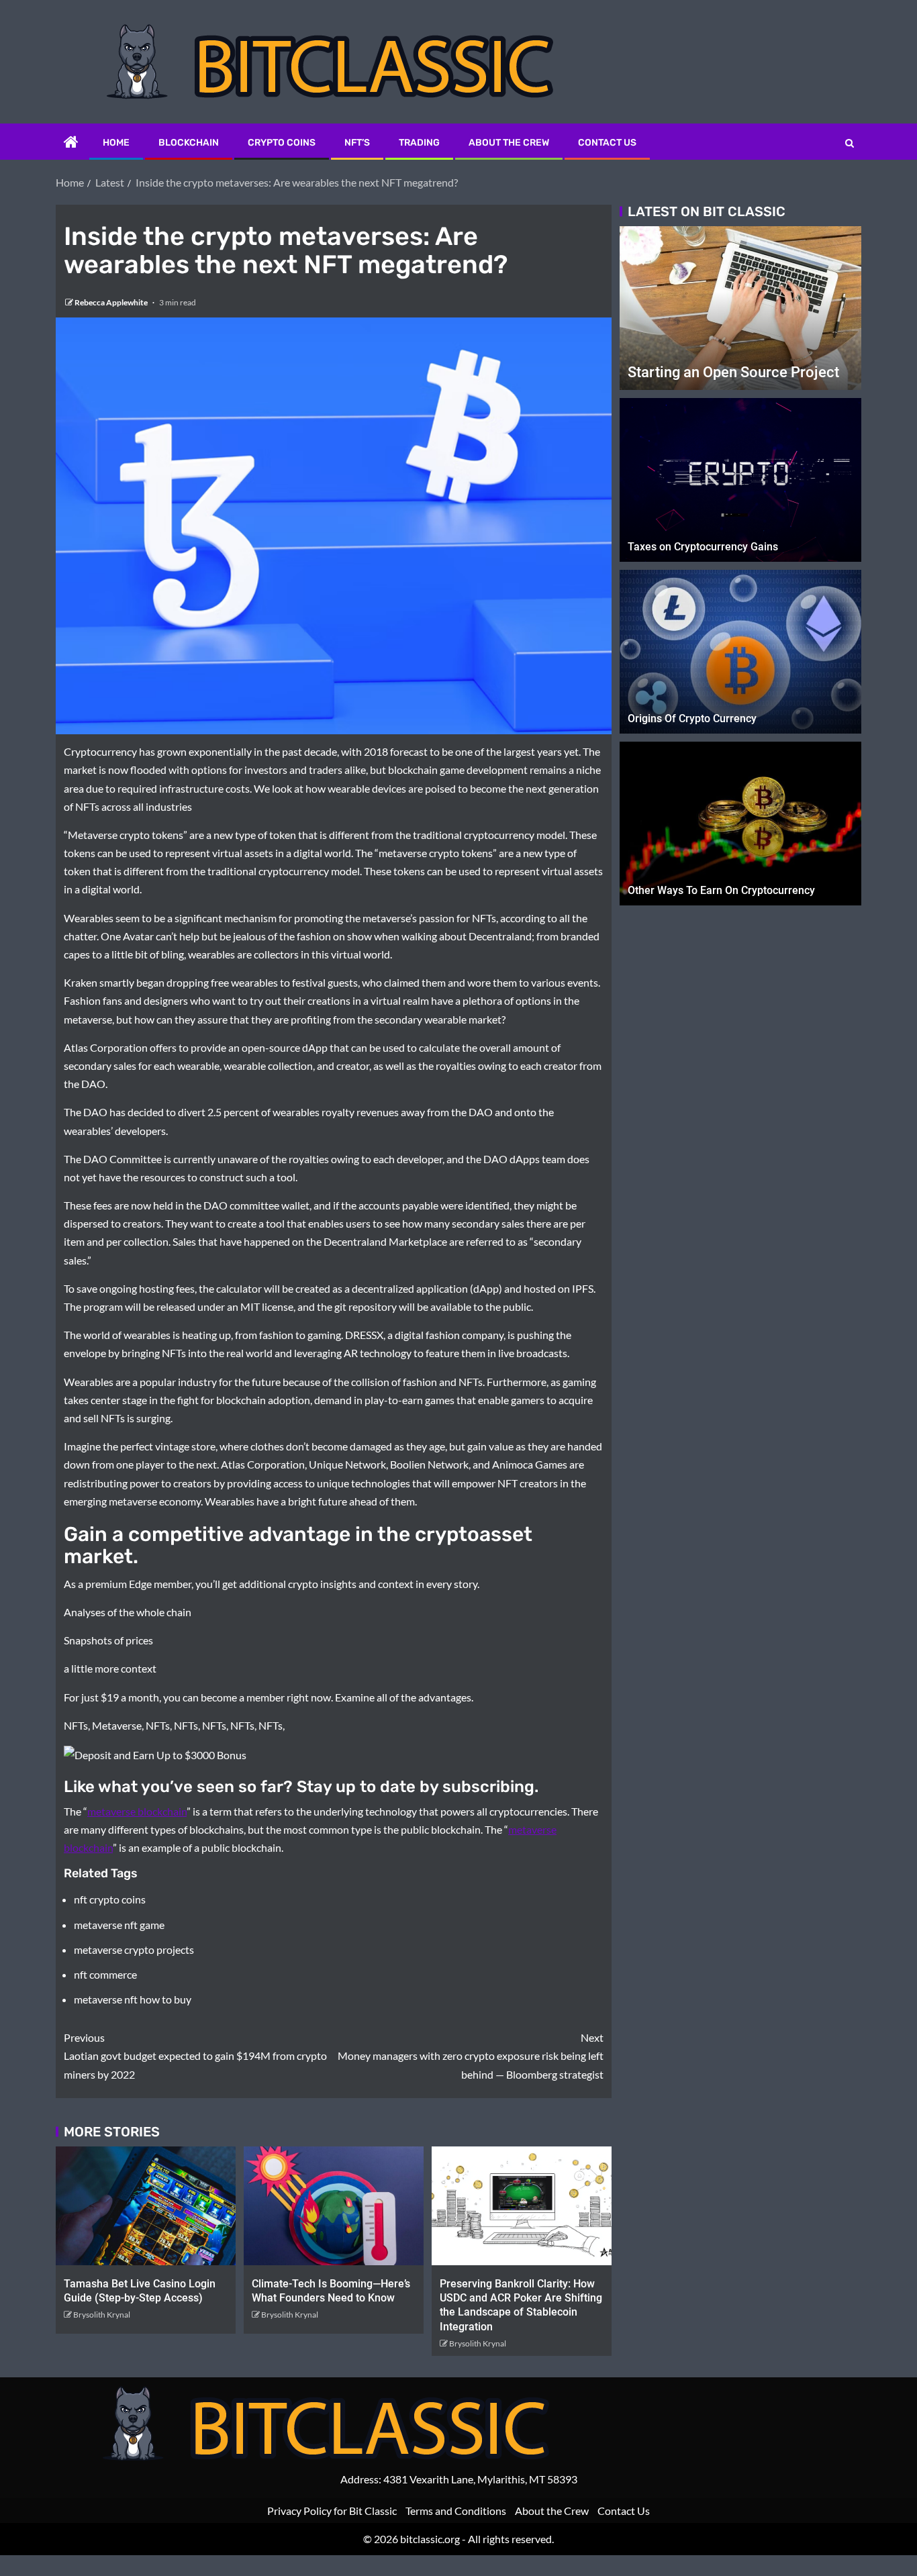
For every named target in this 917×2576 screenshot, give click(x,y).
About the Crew (509, 143)
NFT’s (357, 143)
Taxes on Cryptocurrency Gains (703, 547)
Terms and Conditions (456, 2511)
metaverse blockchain (137, 1811)
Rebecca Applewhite (112, 302)
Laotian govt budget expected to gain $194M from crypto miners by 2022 (195, 2055)
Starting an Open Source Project (733, 372)
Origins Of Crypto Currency (692, 719)
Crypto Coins (282, 143)
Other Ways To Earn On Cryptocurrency (721, 890)
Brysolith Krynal (102, 2315)
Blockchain (189, 143)
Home (116, 143)
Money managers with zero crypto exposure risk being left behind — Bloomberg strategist (471, 2055)
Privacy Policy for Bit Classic (332, 2511)
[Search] (850, 143)
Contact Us (607, 143)
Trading (419, 143)
